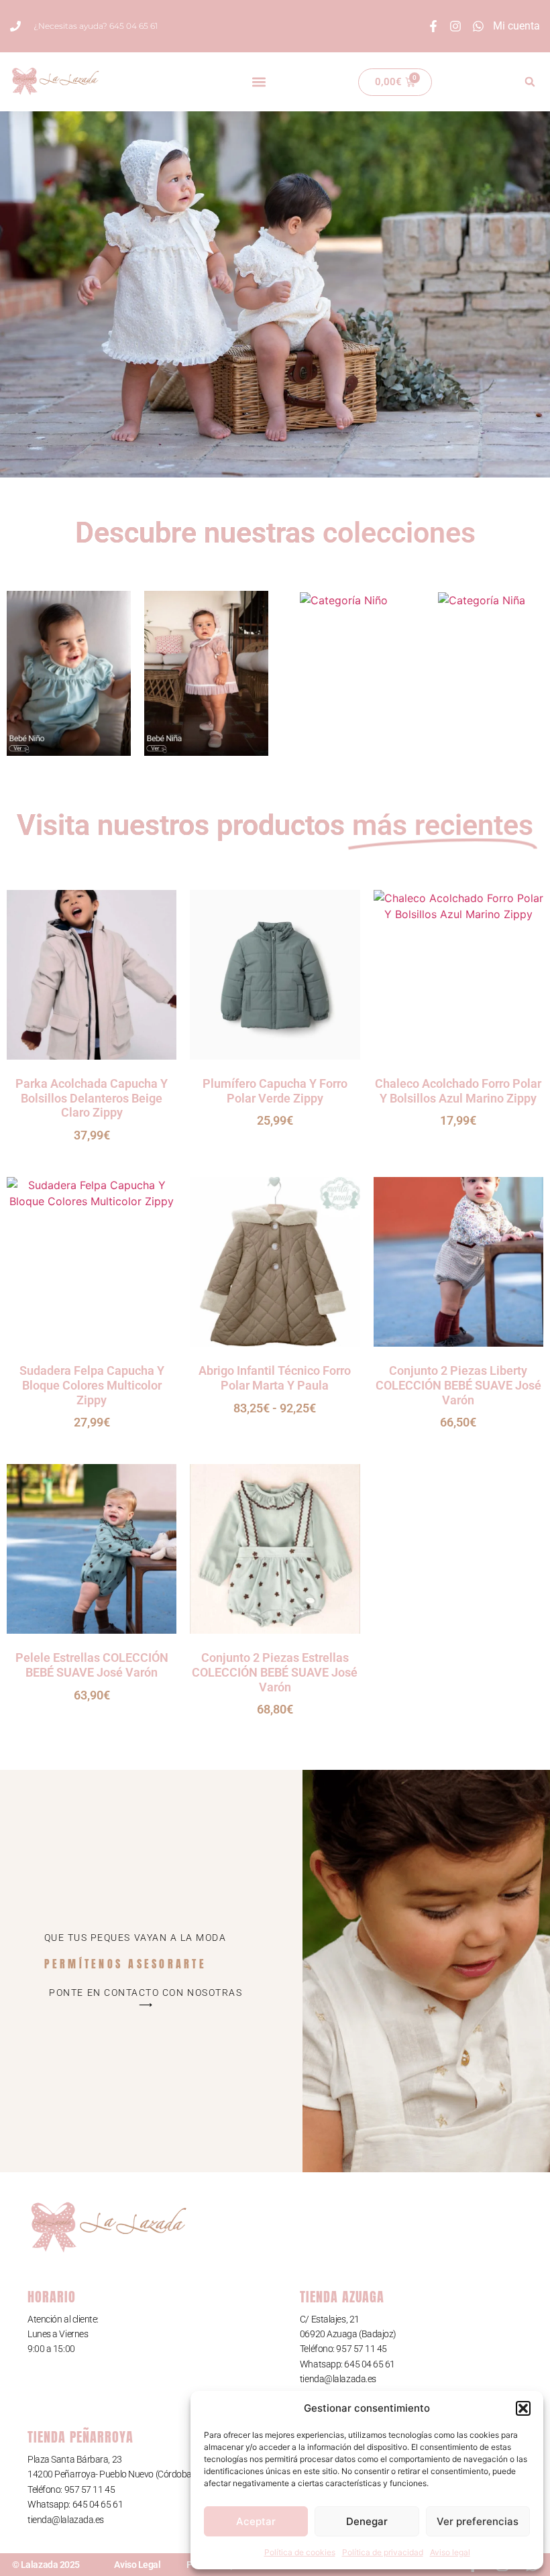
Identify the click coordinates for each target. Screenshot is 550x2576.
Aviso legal (450, 2552)
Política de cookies (300, 2552)
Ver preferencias (478, 2521)
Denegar (367, 2521)
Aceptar (256, 2521)
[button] (523, 2408)
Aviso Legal (137, 2565)
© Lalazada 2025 (46, 2565)
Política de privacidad (383, 2552)
